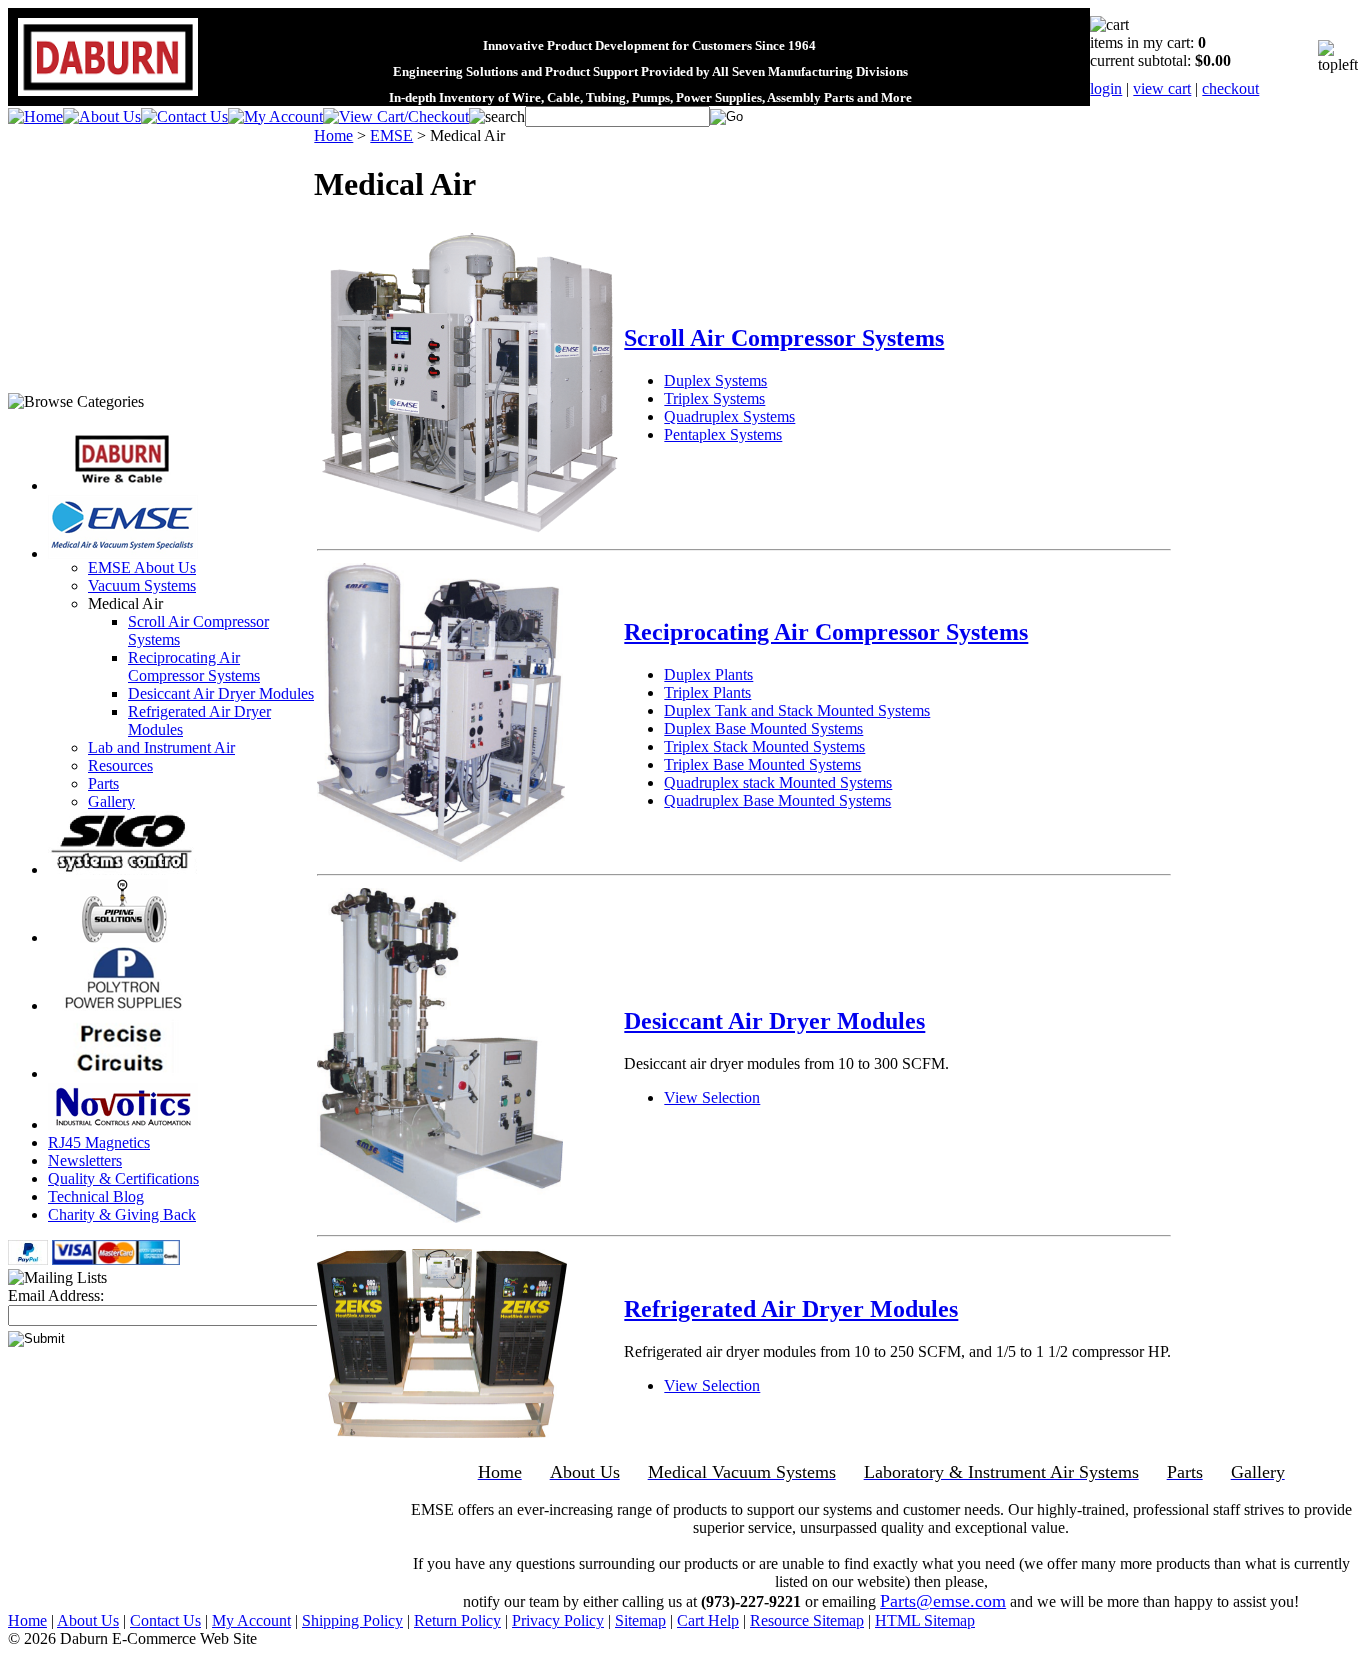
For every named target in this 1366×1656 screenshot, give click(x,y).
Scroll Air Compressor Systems (784, 338)
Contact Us (165, 1620)
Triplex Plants (707, 692)
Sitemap (640, 1620)
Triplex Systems (714, 398)
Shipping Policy (352, 1620)
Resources (120, 765)
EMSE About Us (142, 567)
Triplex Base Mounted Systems (762, 764)
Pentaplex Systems (723, 434)
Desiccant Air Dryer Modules (221, 693)
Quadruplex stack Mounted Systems (778, 782)
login (1106, 88)
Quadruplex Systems (729, 416)
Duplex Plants (708, 674)
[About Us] (102, 116)
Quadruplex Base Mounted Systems (777, 800)
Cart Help (708, 1620)
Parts (103, 783)
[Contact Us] (184, 116)
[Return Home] (35, 116)
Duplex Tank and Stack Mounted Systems (797, 710)
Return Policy (457, 1620)
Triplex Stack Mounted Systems (764, 746)
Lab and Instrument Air (161, 747)
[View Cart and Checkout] (396, 116)
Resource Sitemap (807, 1620)
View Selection (712, 1097)
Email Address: (56, 1295)
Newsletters (85, 1160)
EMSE (391, 135)
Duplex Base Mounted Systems (763, 728)
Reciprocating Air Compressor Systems (194, 666)
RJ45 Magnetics (99, 1142)
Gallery (111, 801)
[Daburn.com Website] (108, 96)
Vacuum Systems (142, 585)
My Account (251, 1620)
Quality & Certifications (123, 1178)
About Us (88, 1620)
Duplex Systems (715, 380)
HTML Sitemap (925, 1620)
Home (333, 135)
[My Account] (275, 116)
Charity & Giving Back (122, 1214)
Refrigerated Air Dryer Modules (791, 1309)
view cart (1162, 88)
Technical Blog (96, 1196)
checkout (1230, 88)
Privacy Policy (558, 1620)
